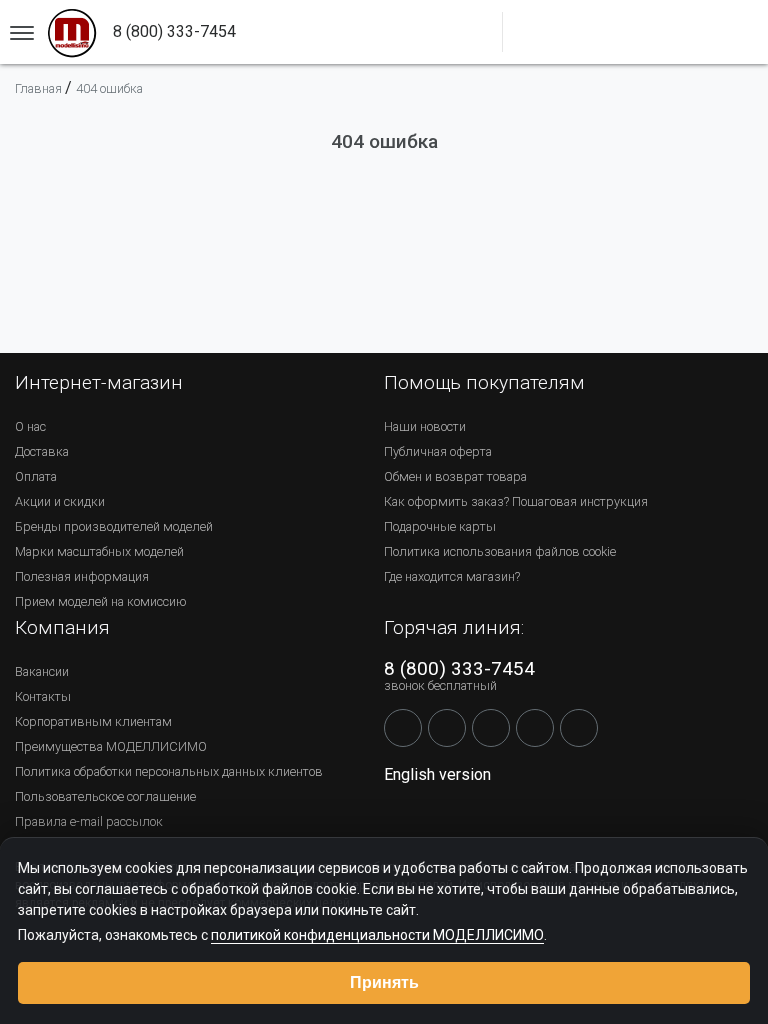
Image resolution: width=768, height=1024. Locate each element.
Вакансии (42, 671)
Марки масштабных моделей (99, 551)
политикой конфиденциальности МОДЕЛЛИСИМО (377, 935)
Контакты (43, 696)
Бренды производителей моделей (114, 526)
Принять (384, 982)
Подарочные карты (440, 526)
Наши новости (425, 426)
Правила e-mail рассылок (89, 821)
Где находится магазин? (452, 576)
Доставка (42, 451)
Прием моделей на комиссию (101, 601)
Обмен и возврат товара (455, 476)
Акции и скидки (60, 501)
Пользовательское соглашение (105, 796)
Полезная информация (82, 576)
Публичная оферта (438, 451)
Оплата (36, 476)
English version (437, 774)
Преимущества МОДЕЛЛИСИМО (111, 746)
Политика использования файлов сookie (500, 551)
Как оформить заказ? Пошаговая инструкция (516, 501)
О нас (30, 426)
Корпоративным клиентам (93, 721)
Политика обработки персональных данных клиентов (169, 771)
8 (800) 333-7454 (459, 668)
